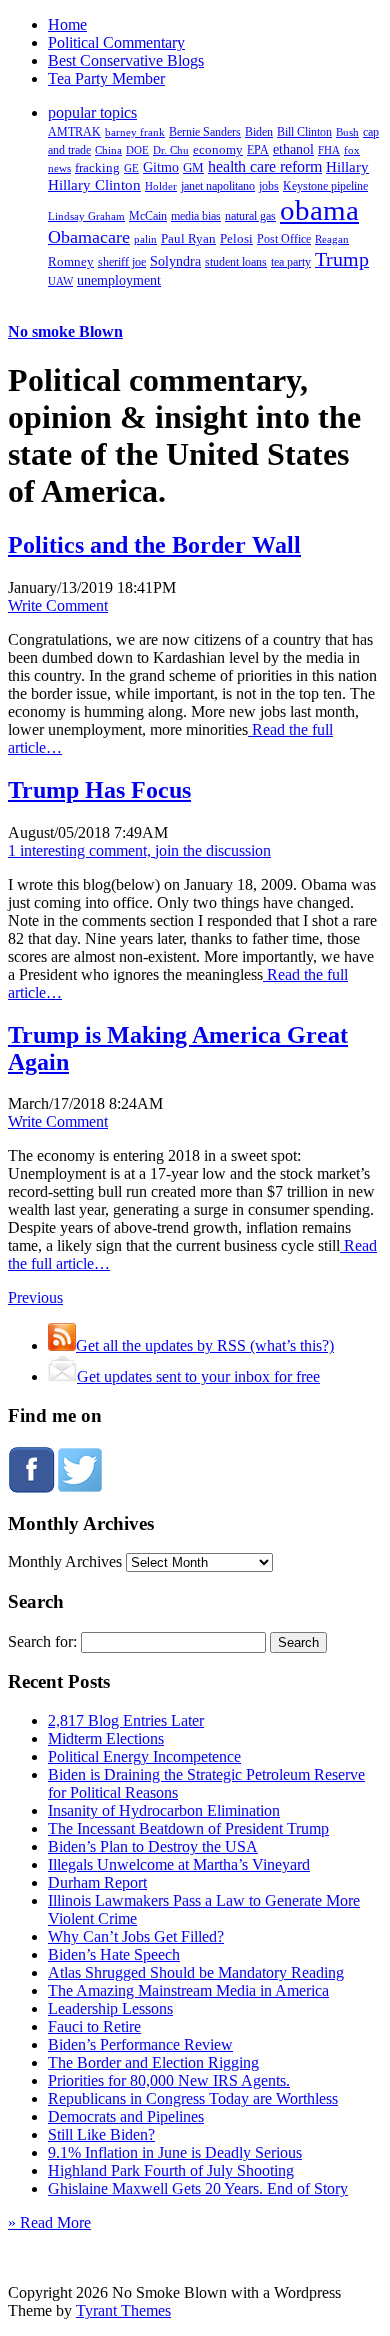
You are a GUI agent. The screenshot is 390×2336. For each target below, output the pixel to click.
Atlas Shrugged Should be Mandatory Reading (196, 1972)
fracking (97, 167)
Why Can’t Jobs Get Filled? (136, 1936)
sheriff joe (122, 262)
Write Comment (58, 605)
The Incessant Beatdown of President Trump (188, 1828)
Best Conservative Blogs (126, 60)
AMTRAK (74, 132)
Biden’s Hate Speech (114, 1954)
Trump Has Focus (99, 790)
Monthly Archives (65, 1561)
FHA (329, 150)
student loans (236, 262)
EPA (258, 150)
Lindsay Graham (86, 216)
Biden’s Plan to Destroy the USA (153, 1846)
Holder (161, 186)
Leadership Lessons (110, 2008)
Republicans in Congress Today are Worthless (193, 2098)
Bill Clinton (304, 132)
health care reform (265, 166)
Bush (347, 132)
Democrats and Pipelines (126, 2116)
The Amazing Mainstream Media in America (188, 1990)
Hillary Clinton (94, 185)
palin (145, 239)
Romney (71, 261)
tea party (291, 262)
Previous (35, 1297)
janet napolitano (218, 186)
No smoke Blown (65, 331)
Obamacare (89, 237)
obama (319, 210)
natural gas (250, 216)
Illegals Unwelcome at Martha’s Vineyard (179, 1864)
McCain (148, 216)
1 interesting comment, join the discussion (139, 850)
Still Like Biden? (101, 2134)
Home (67, 24)
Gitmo (161, 167)
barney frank (135, 132)
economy (218, 150)
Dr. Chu (171, 150)
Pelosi (236, 238)
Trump (342, 259)
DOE (137, 150)
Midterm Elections (106, 1738)
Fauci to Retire (94, 2026)
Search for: (42, 1641)
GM (193, 167)
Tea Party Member (106, 78)
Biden (259, 132)
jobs (269, 186)
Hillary (347, 166)
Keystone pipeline (325, 186)
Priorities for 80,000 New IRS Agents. (169, 2080)
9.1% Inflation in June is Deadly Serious (175, 2152)
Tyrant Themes (123, 2310)
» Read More (49, 2222)
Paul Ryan (188, 238)
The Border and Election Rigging (153, 2062)
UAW (60, 281)
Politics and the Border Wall (154, 545)
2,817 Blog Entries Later (126, 1720)
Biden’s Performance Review (140, 2044)
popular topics (92, 112)
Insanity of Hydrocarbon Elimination (164, 1810)
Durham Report (97, 1882)
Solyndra (175, 261)
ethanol (293, 149)
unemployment (119, 280)
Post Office (284, 239)
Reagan (332, 239)
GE (131, 168)
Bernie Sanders (205, 132)
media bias (196, 216)
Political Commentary (116, 42)
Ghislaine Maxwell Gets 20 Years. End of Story (198, 2188)
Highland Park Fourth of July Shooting (171, 2170)
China (108, 150)
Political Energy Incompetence (144, 1756)
